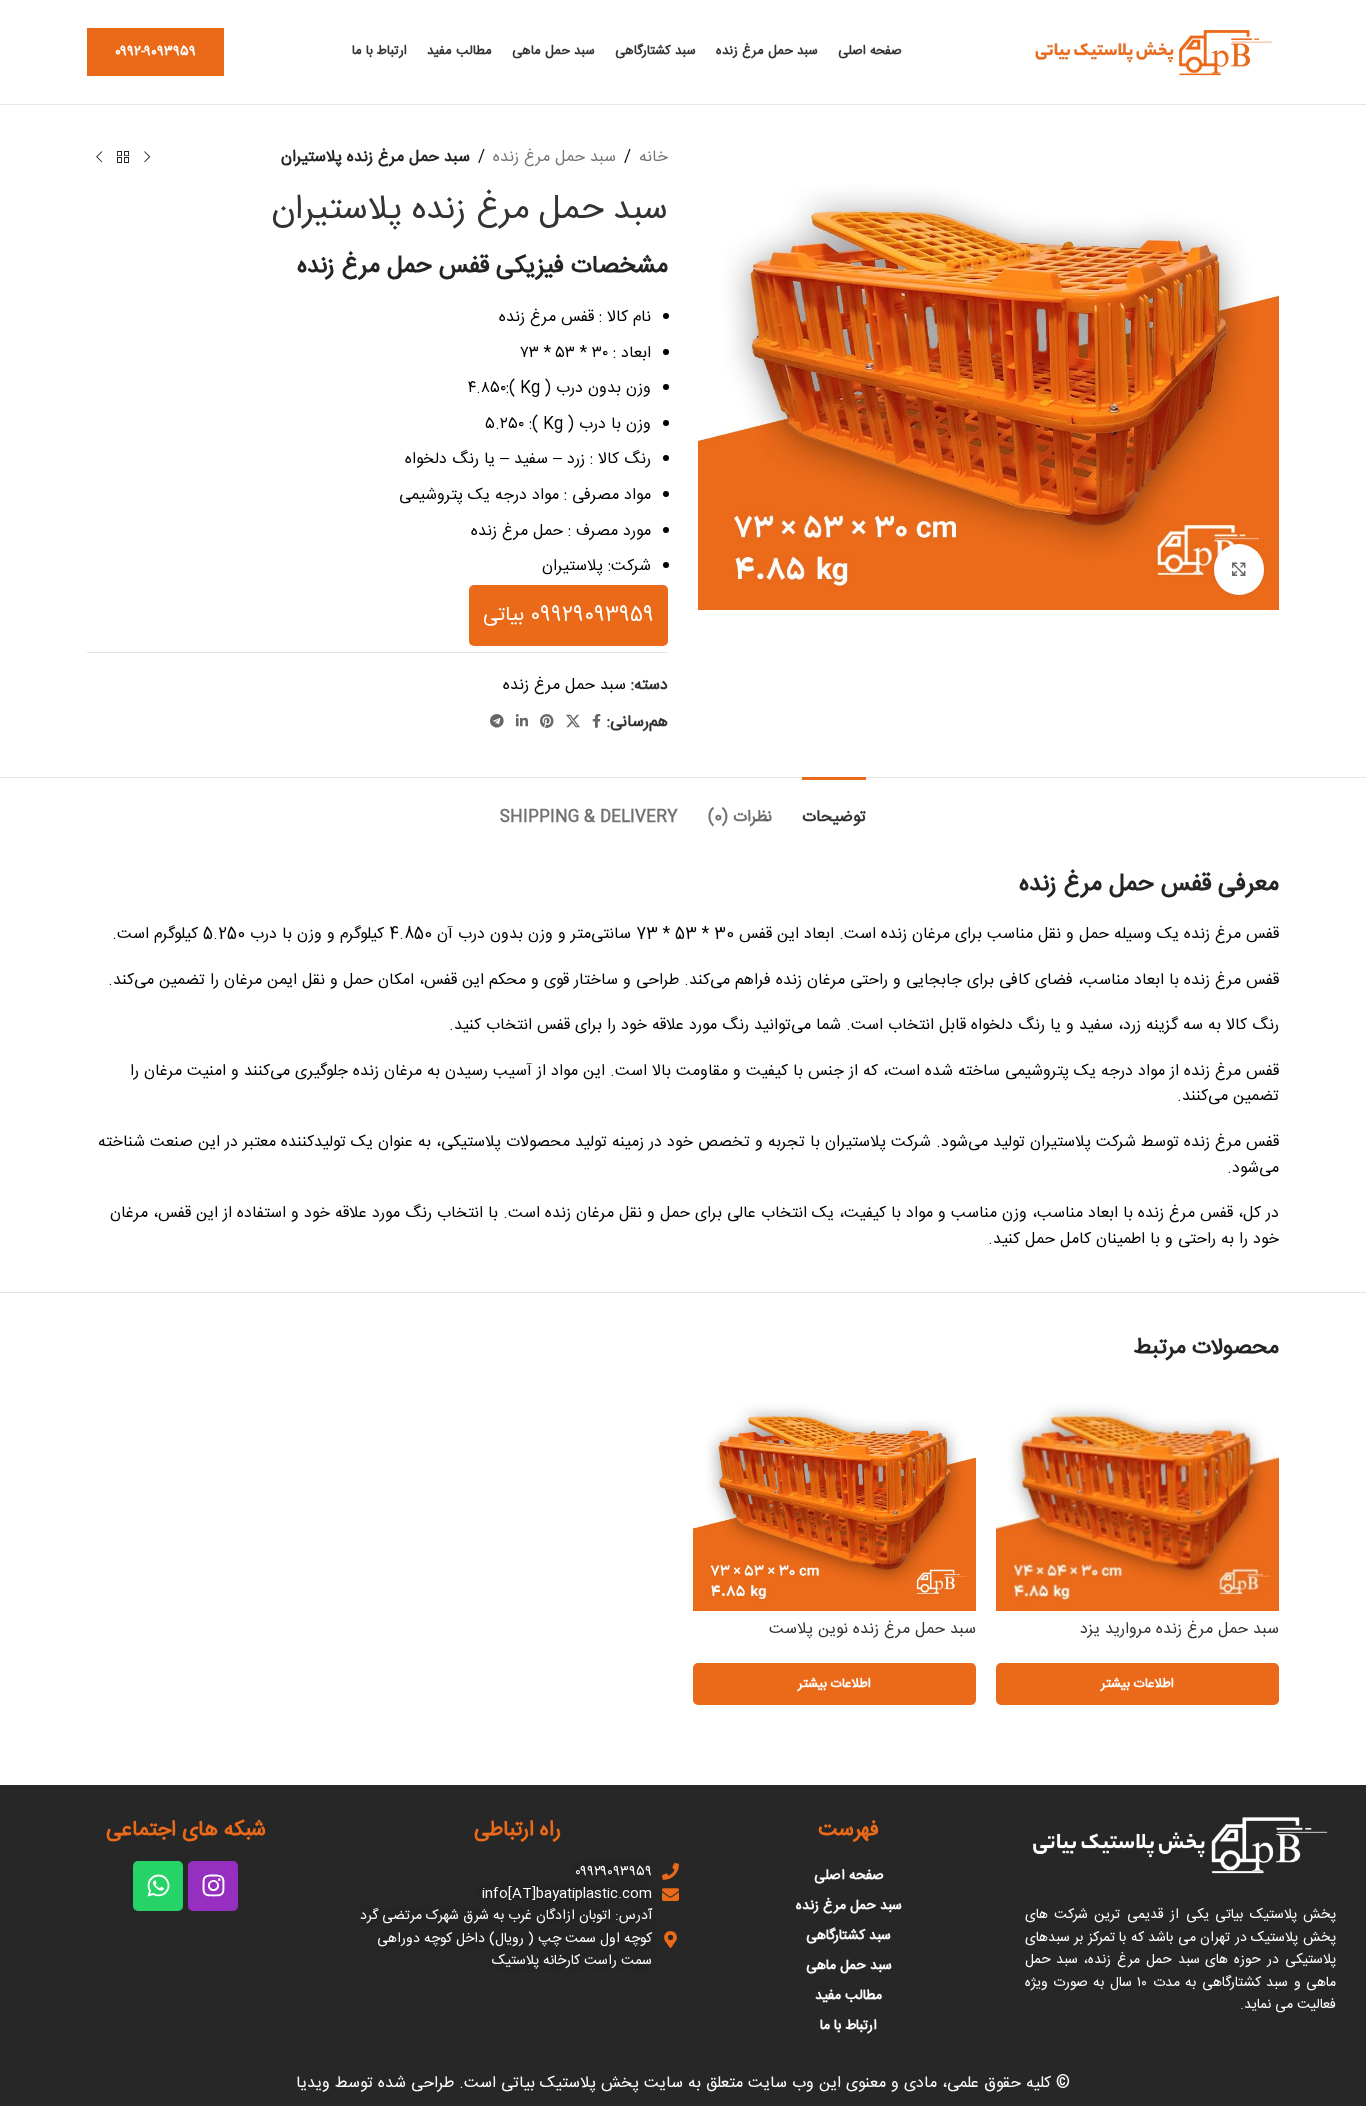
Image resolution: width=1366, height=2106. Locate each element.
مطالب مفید (848, 1996)
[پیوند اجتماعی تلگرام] (497, 722)
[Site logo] (1154, 52)
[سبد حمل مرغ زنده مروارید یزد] (1137, 1497)
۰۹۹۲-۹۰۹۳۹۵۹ (155, 52)
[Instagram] (213, 1886)
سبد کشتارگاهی (848, 1936)
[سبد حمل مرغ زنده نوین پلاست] (834, 1497)
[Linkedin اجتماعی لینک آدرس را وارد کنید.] (522, 722)
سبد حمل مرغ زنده (554, 158)
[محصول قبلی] (147, 158)
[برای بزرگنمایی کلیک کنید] (1239, 569)
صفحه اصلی (849, 1876)
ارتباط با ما (848, 2026)
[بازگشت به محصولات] (123, 158)
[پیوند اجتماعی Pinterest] (547, 722)
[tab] (834, 807)
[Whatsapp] (158, 1886)
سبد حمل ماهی (849, 1966)
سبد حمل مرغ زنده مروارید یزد (1179, 1629)
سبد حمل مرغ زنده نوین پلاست (872, 1629)
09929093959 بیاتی (568, 615)
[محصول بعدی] (99, 158)
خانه (653, 158)
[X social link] (573, 722)
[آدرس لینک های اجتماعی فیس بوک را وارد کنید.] (596, 722)
